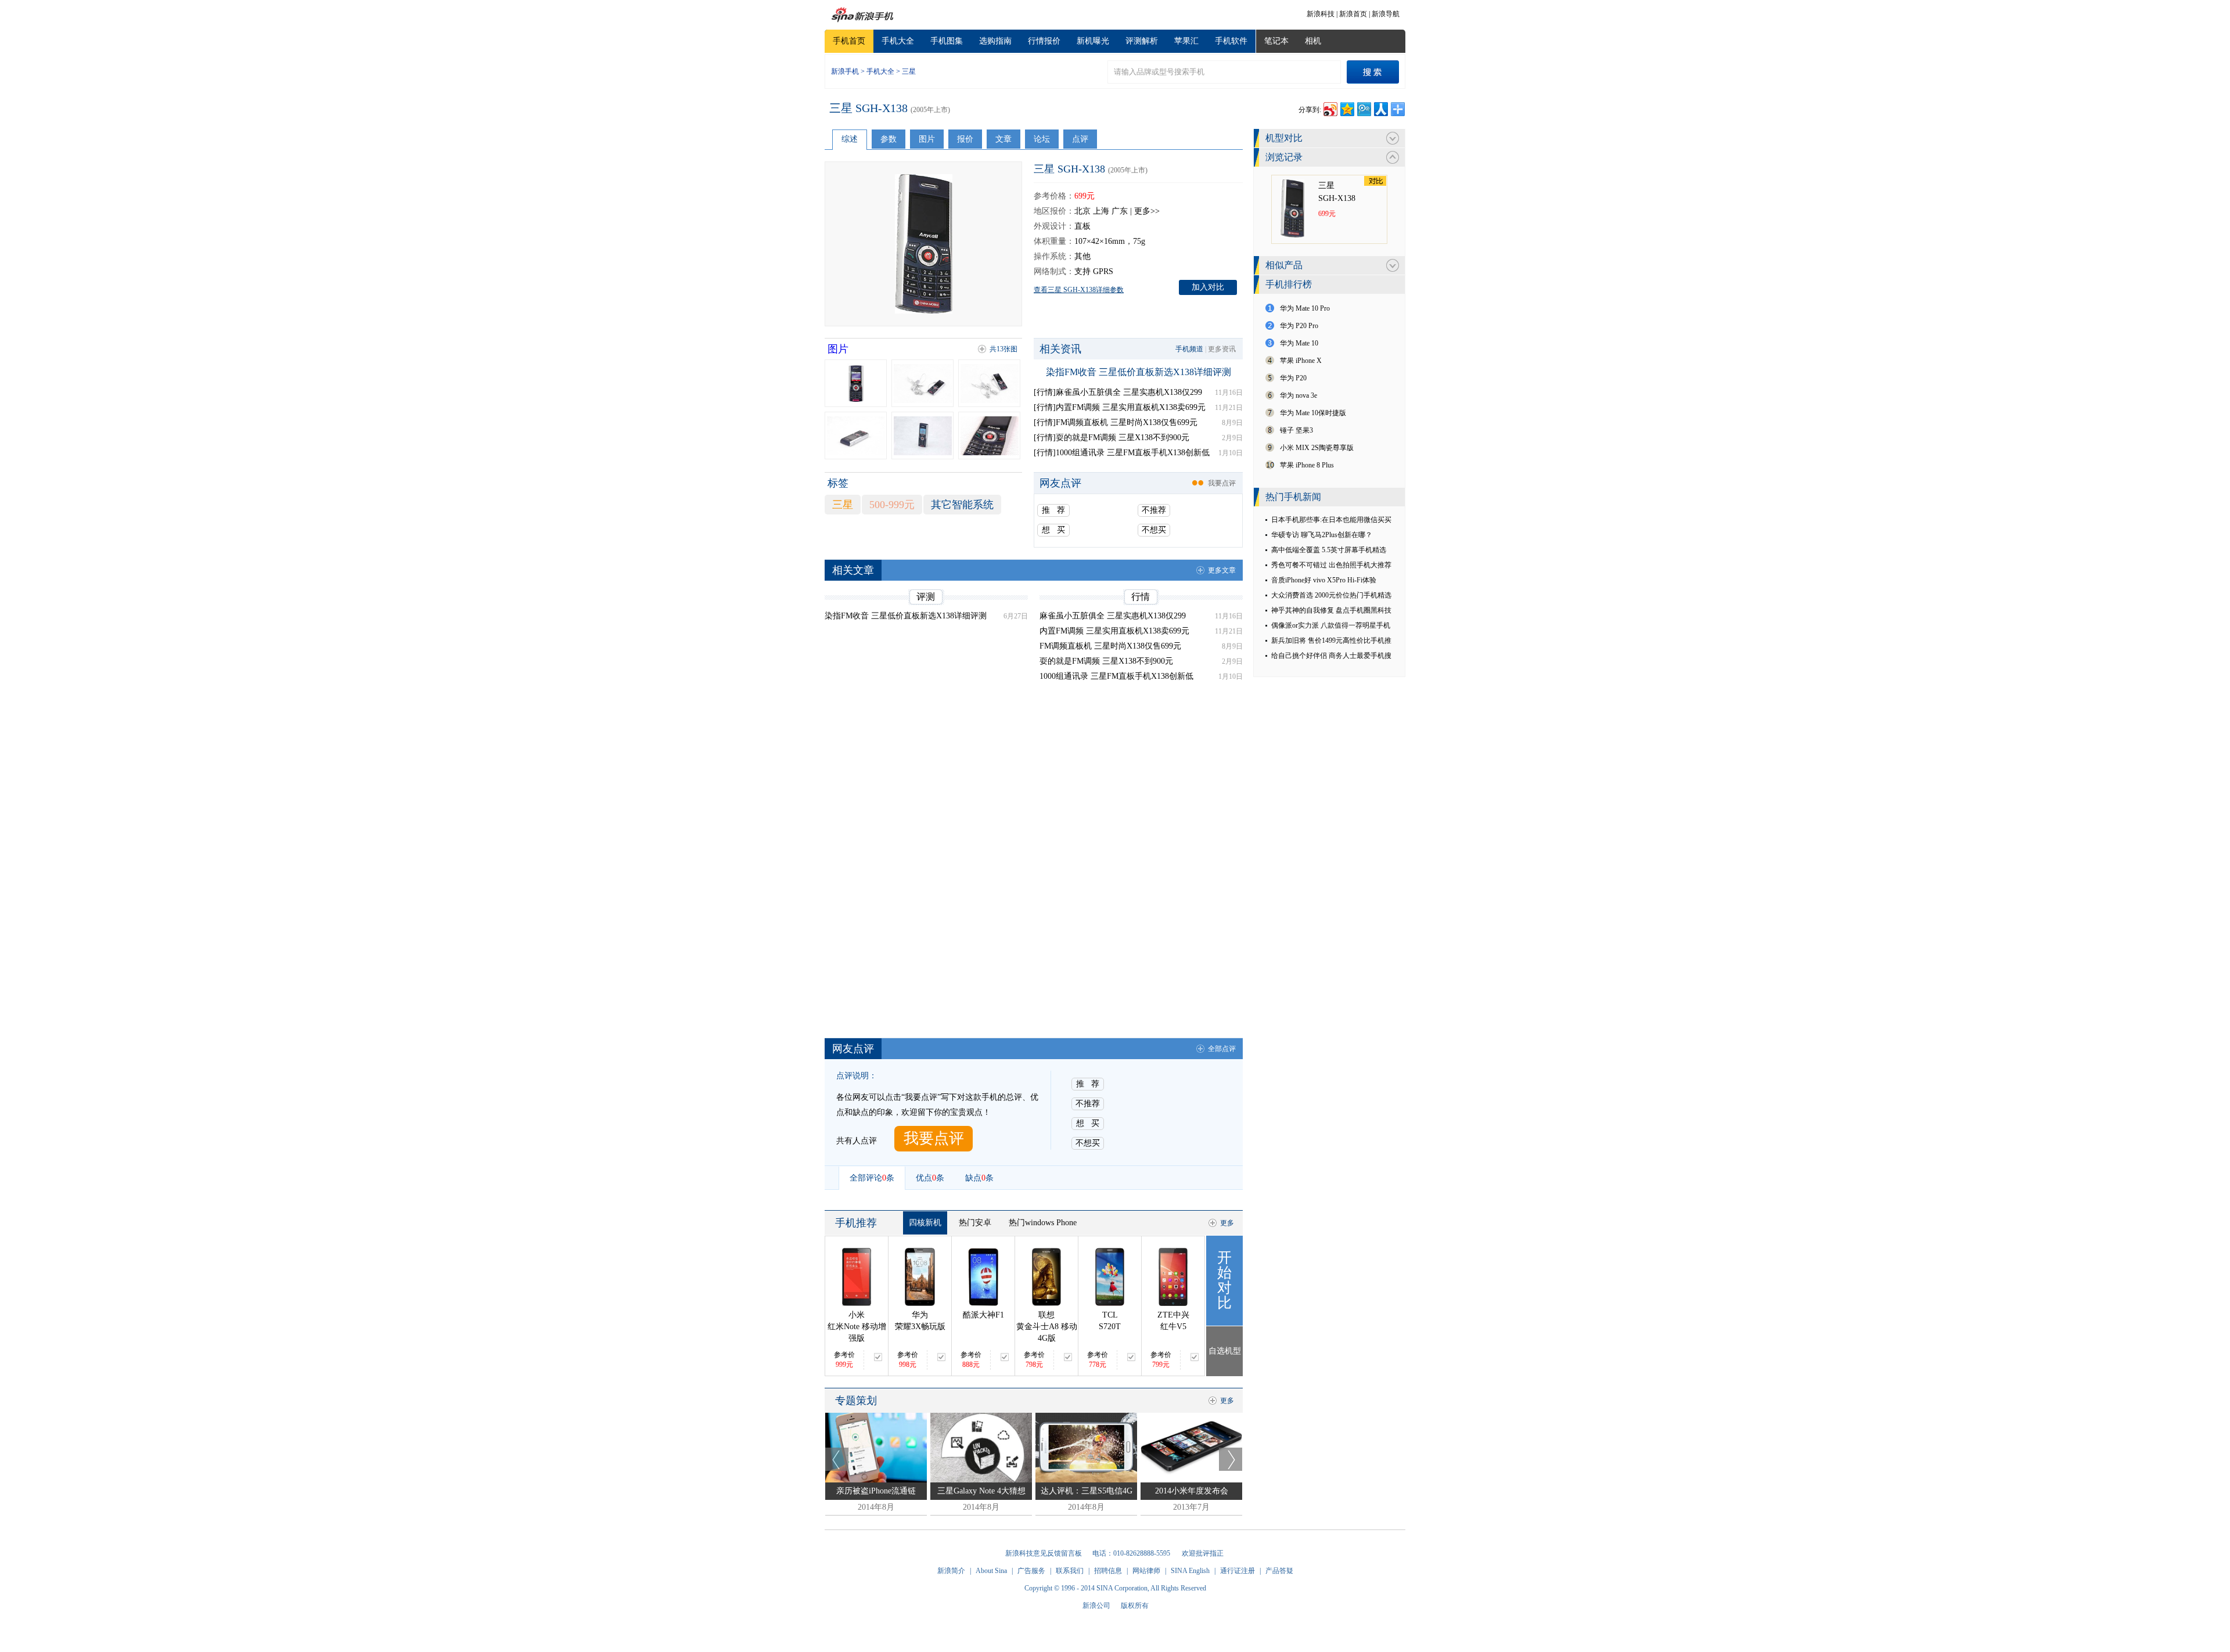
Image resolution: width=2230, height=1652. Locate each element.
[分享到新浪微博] (1330, 108)
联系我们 (1070, 1571)
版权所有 (1135, 1606)
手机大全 (898, 41)
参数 (889, 139)
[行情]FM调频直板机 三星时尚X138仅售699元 (1116, 422)
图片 (927, 139)
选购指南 (995, 41)
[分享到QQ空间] (1346, 108)
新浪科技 (1321, 14)
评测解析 (1142, 41)
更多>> (1147, 211)
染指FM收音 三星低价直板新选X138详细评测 (1139, 372)
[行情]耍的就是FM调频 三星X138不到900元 (1112, 438)
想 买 (1053, 530)
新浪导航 (1386, 14)
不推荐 (1154, 510)
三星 (909, 71)
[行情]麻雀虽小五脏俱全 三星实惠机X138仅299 (1118, 392)
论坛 (1042, 139)
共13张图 (1003, 349)
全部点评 (1222, 1049)
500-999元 (892, 505)
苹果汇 (1186, 41)
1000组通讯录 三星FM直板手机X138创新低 (1116, 676)
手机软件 (1231, 41)
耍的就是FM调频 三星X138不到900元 (1106, 661)
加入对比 (1208, 287)
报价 (965, 139)
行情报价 (1044, 41)
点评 (1080, 139)
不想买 (1154, 530)
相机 (1313, 41)
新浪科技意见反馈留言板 (1044, 1553)
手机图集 (947, 41)
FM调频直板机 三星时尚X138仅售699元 (1110, 646)
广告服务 (1031, 1571)
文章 (1003, 139)
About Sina (991, 1571)
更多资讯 (1222, 349)
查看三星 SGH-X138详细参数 (1079, 290)
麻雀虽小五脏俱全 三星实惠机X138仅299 (1113, 616)
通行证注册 (1238, 1571)
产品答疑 (1279, 1571)
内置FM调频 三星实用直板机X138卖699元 (1114, 631)
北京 (1082, 211)
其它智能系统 (962, 505)
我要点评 (1222, 483)
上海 (1101, 211)
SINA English (1190, 1571)
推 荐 (1053, 510)
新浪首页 (1353, 14)
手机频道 (1189, 349)
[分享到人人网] (1380, 108)
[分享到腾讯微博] (1363, 108)
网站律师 (1146, 1571)
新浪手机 (845, 71)
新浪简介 (951, 1571)
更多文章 (1222, 570)
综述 (850, 139)
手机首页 (849, 41)
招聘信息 (1108, 1571)
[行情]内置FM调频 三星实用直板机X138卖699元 (1120, 407)
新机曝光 (1093, 41)
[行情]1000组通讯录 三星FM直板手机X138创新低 (1122, 453)
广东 (1120, 211)
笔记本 (1276, 41)
